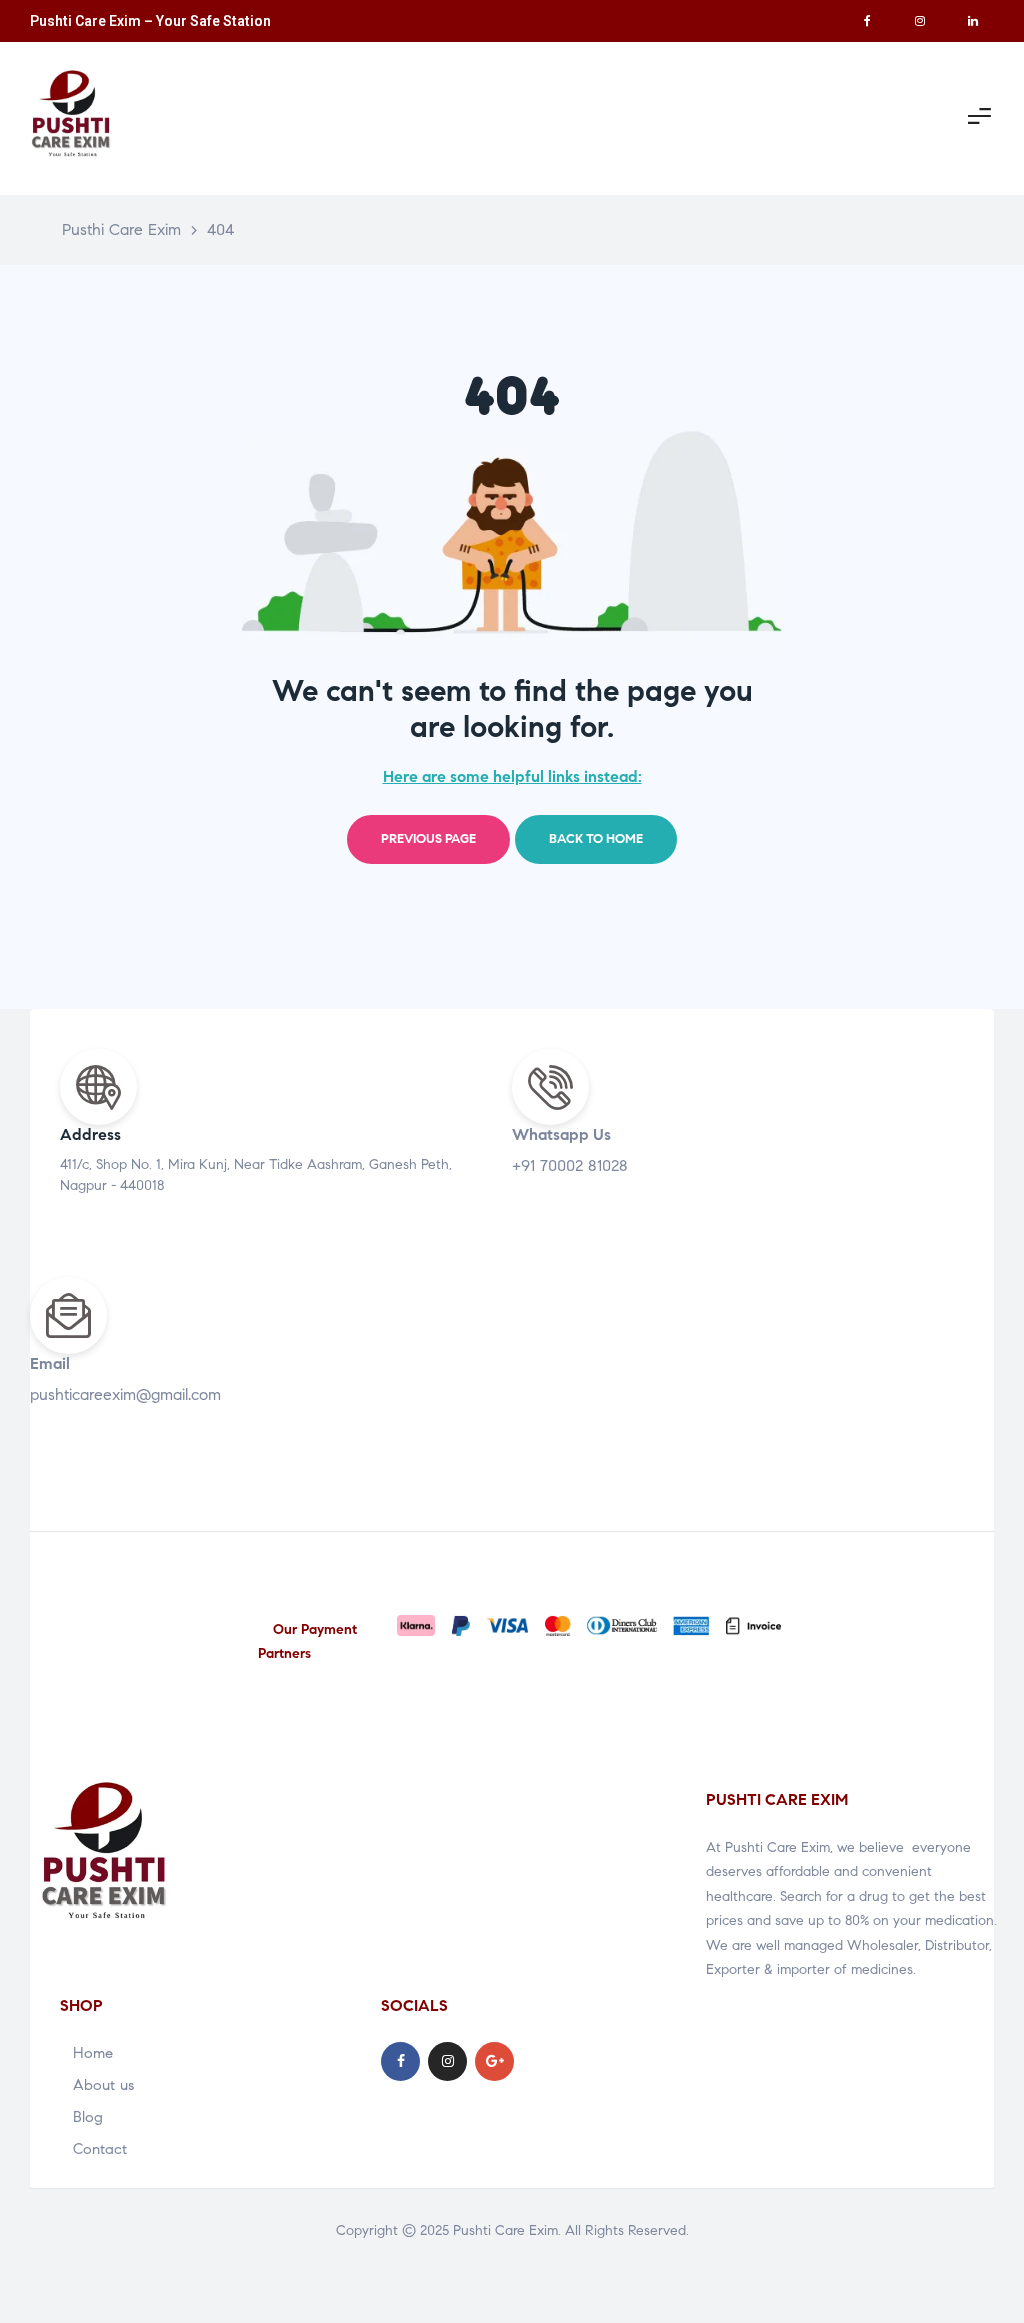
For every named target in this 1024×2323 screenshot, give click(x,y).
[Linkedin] (973, 21)
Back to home (596, 839)
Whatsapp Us (561, 1134)
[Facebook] (867, 21)
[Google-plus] (494, 2061)
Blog (88, 2117)
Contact (100, 2149)
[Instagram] (920, 21)
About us (103, 2085)
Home (93, 2053)
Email (50, 1363)
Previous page (428, 839)
